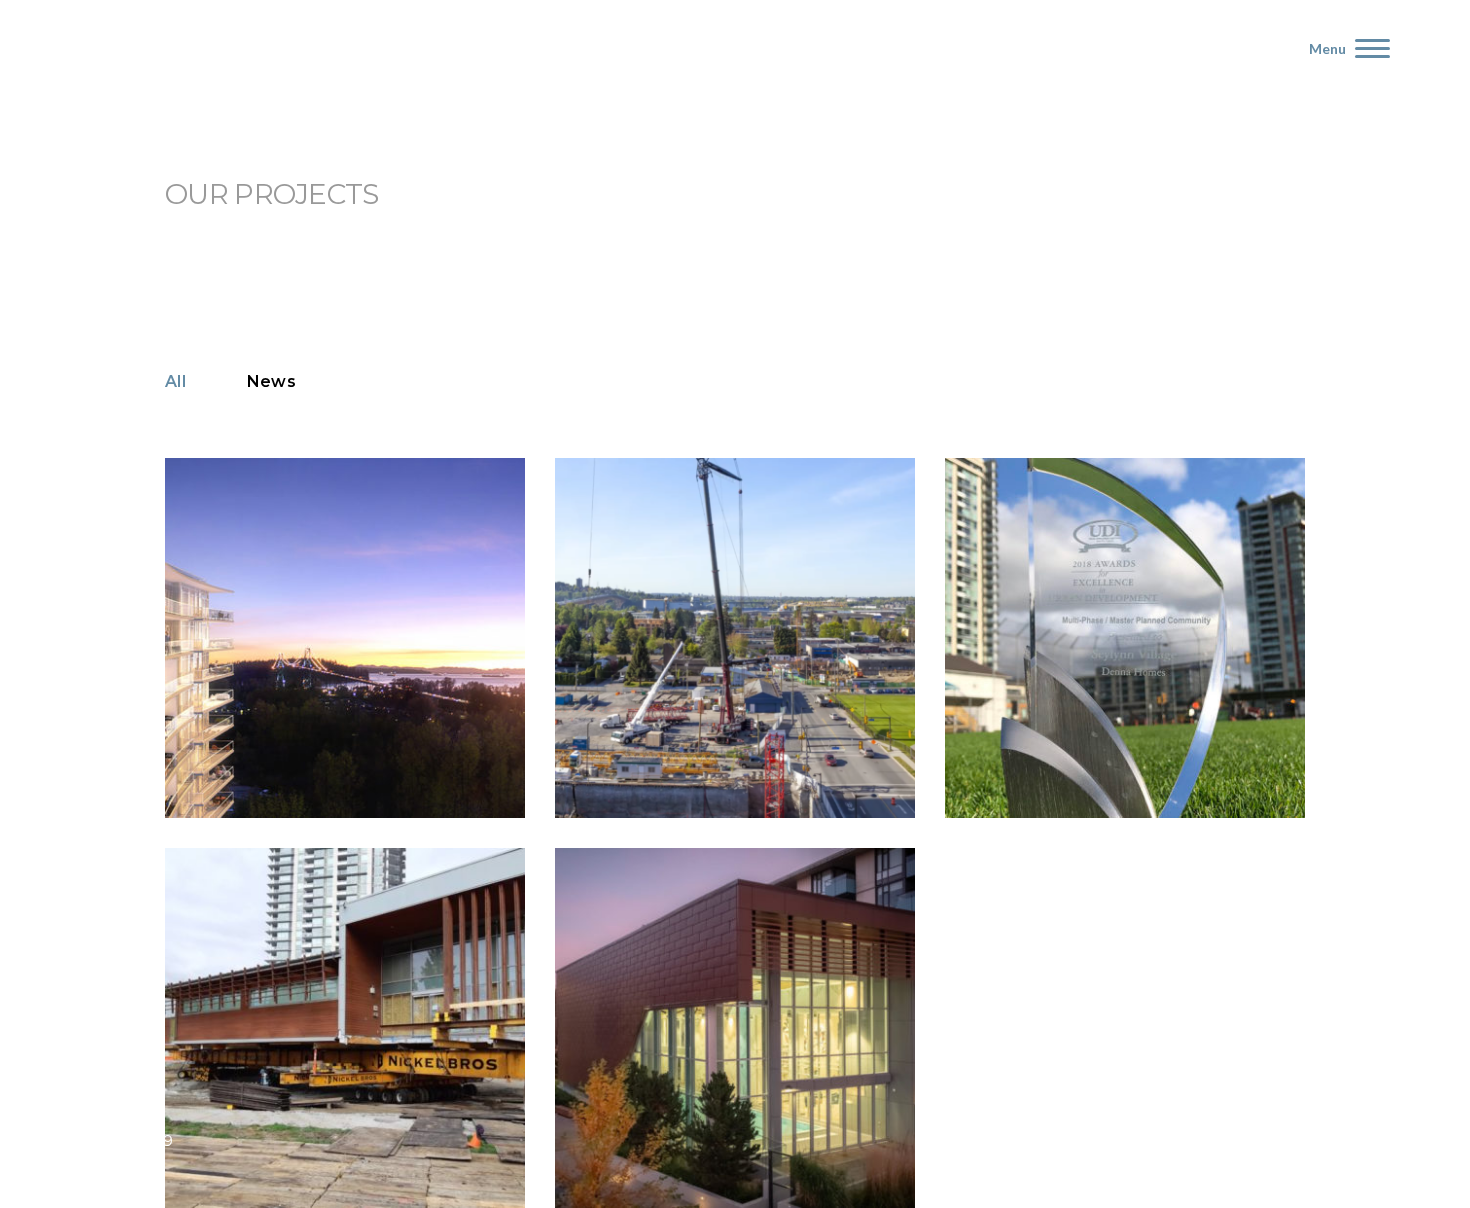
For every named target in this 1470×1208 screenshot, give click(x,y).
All (175, 381)
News (272, 381)
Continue (240, 769)
